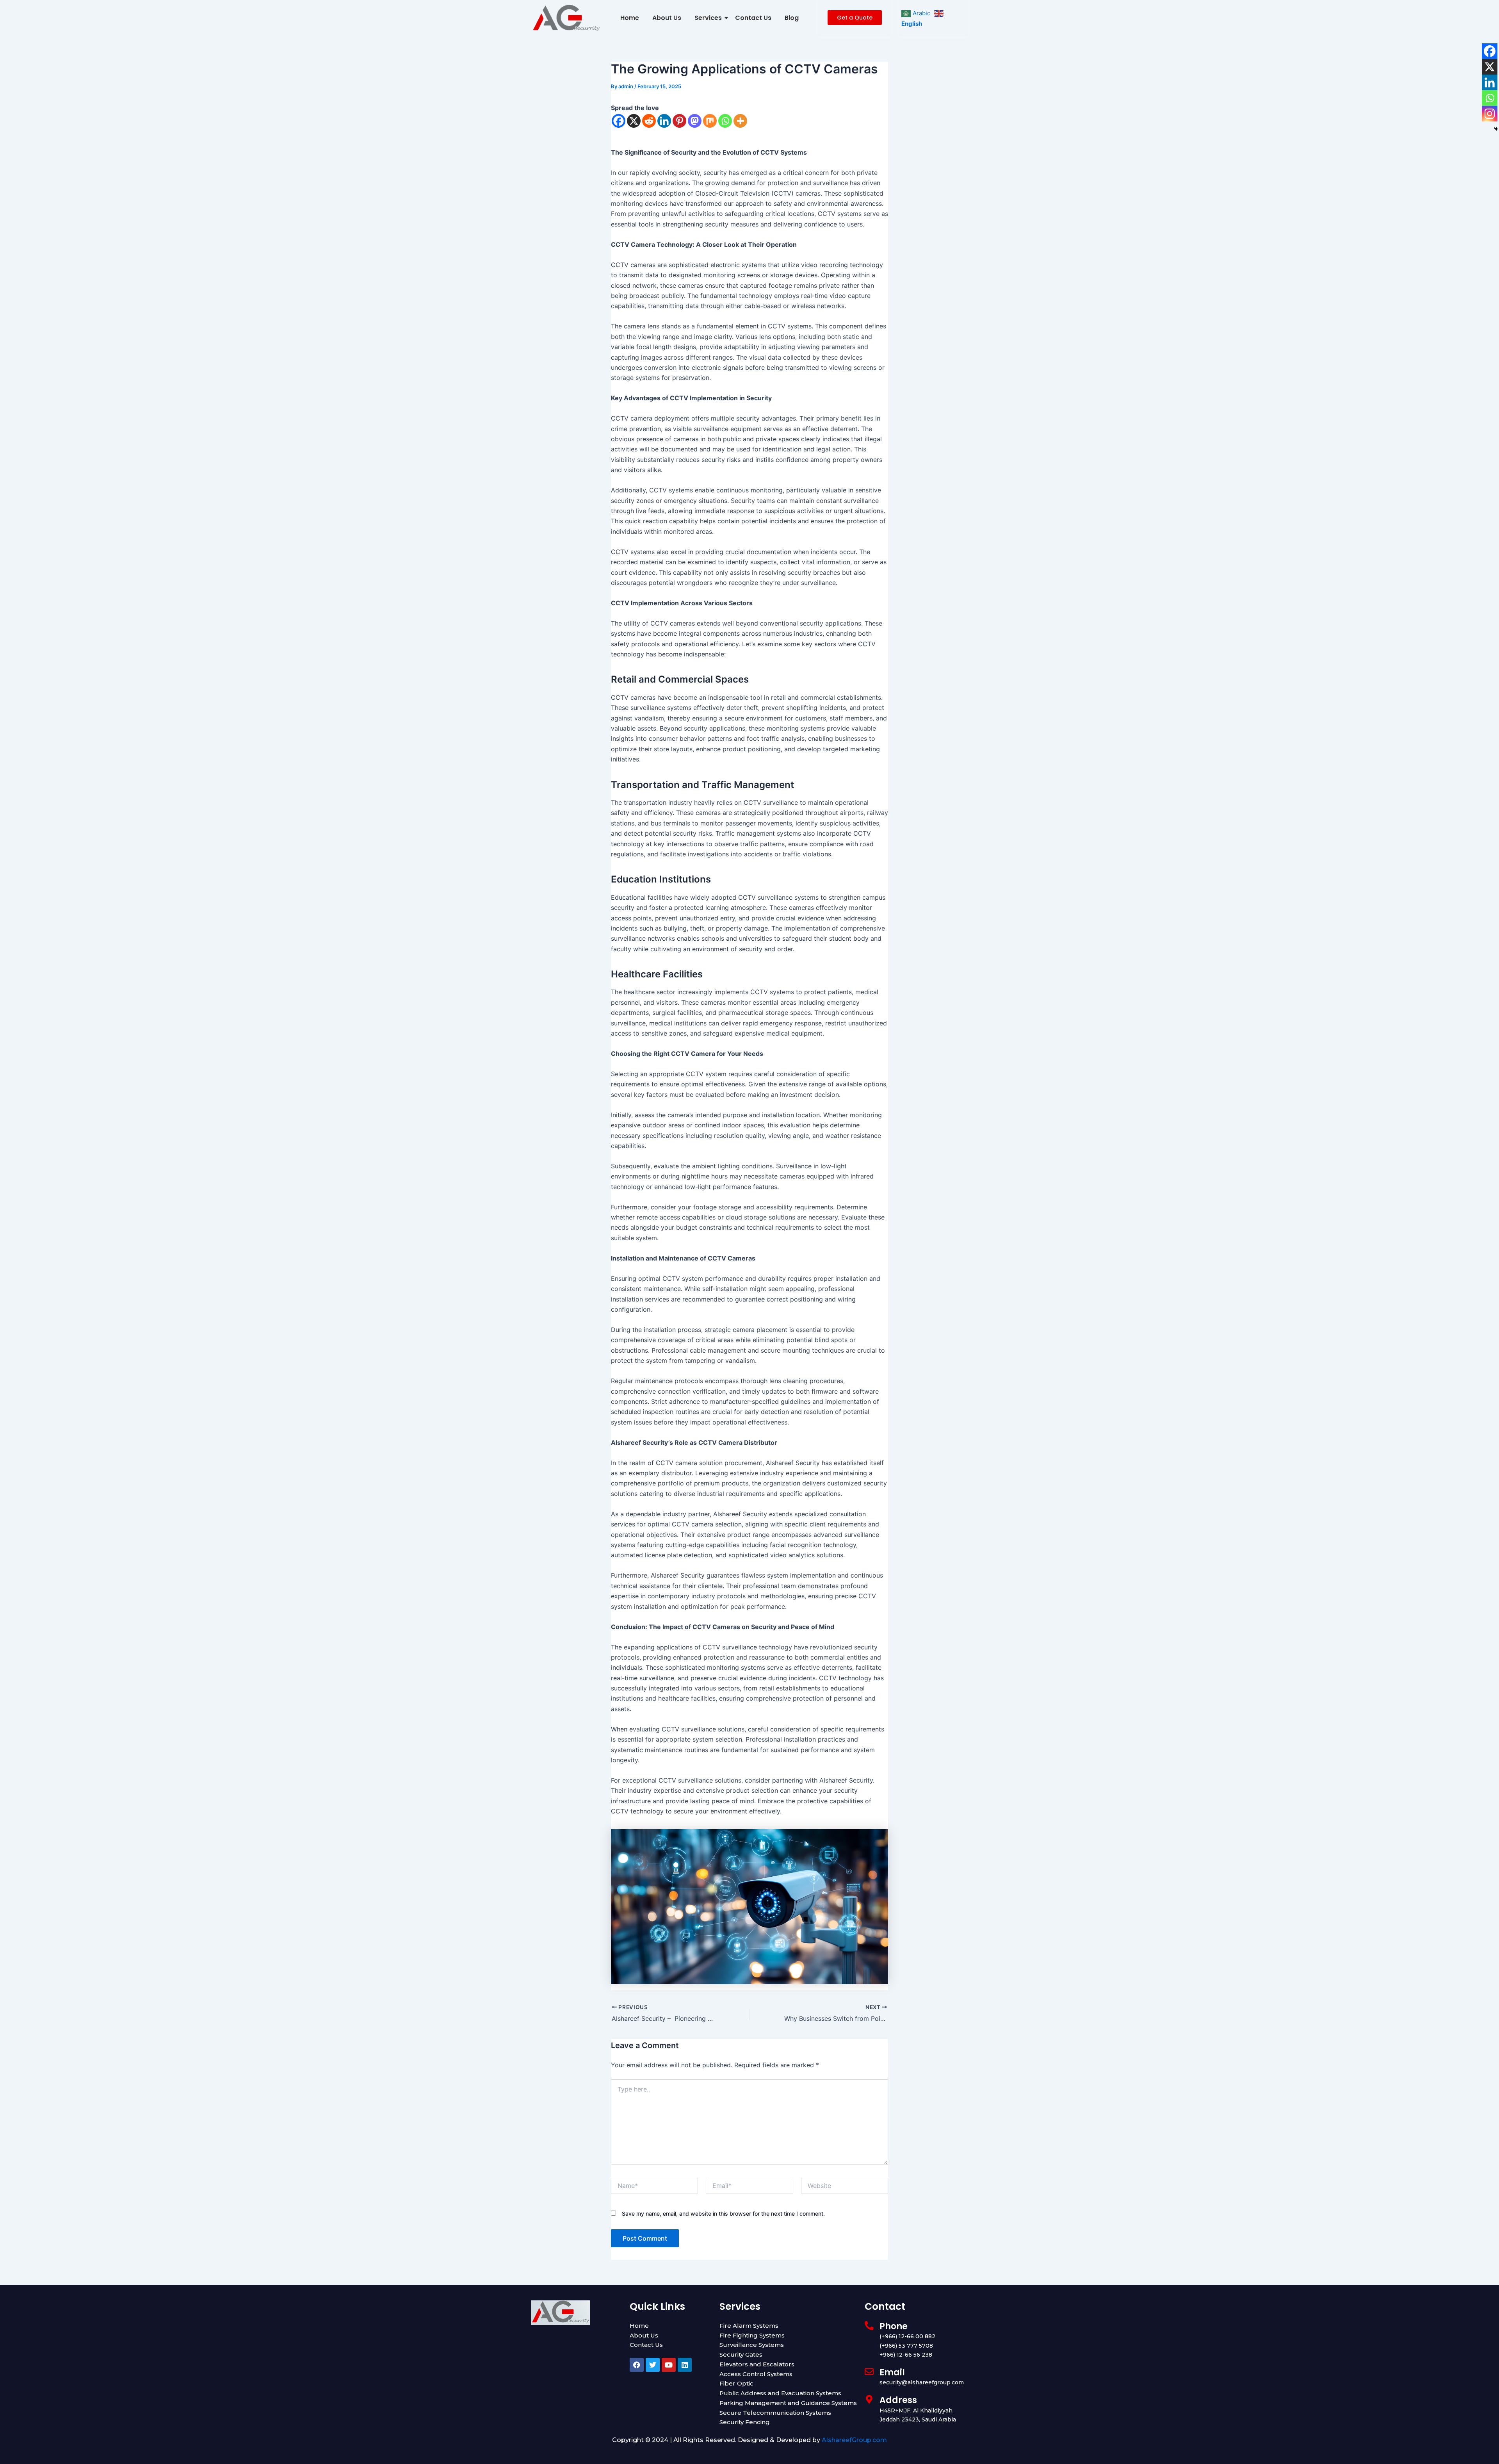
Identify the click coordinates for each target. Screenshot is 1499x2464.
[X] (634, 121)
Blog (792, 18)
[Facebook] (619, 121)
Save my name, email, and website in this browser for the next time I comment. (723, 2213)
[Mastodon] (695, 121)
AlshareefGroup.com (854, 2440)
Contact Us (753, 18)
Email (892, 2372)
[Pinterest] (679, 121)
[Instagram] (1490, 114)
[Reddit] (649, 121)
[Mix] (710, 121)
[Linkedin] (664, 121)
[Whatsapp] (725, 121)
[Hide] (1496, 129)
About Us (667, 18)
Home (630, 18)
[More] (740, 121)
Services (708, 18)
